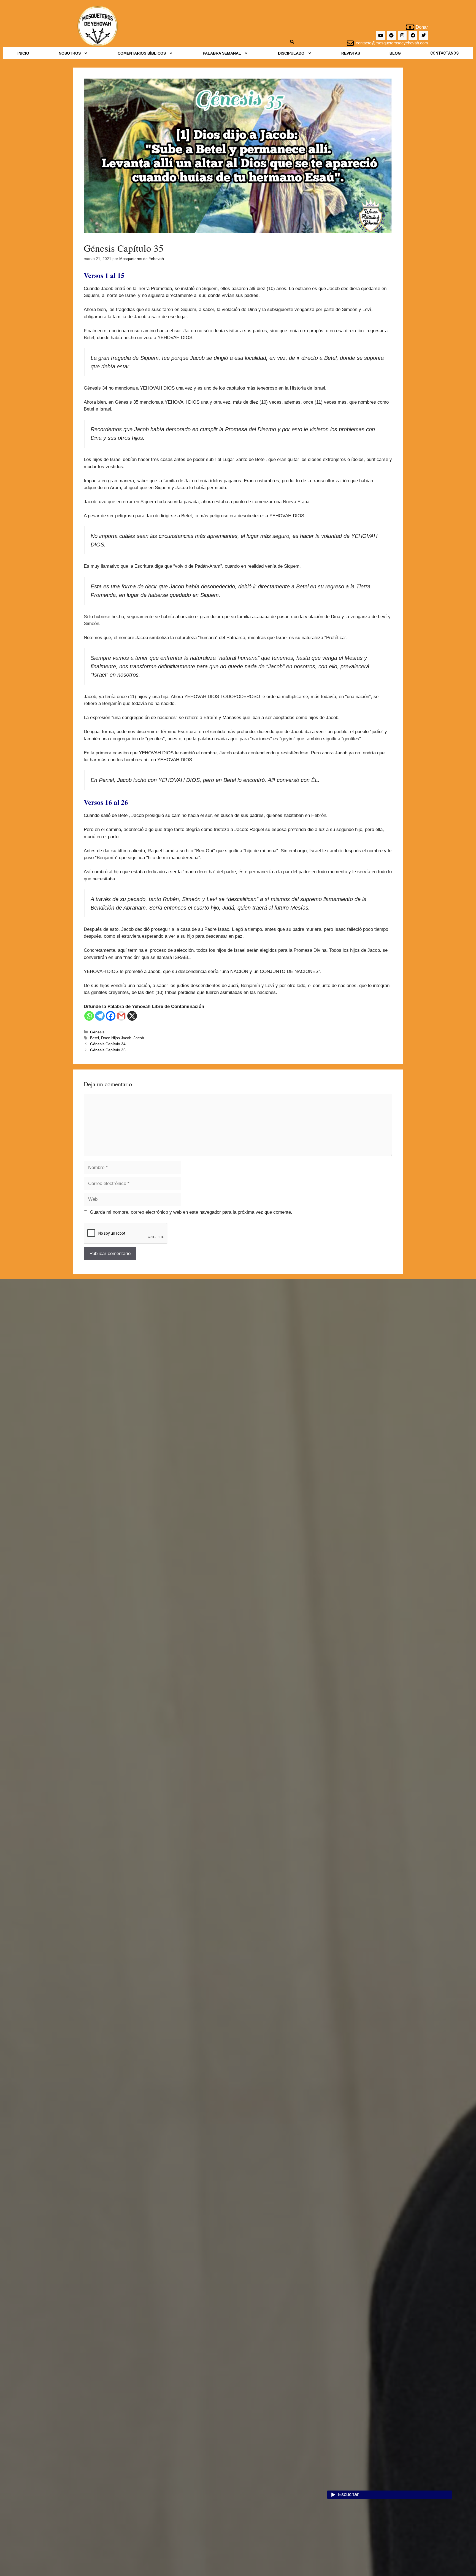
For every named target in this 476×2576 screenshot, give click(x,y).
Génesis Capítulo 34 (108, 1044)
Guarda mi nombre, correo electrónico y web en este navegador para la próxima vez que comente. (191, 1212)
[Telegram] (391, 35)
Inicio (23, 53)
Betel (94, 1038)
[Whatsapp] (89, 1016)
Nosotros (70, 53)
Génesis (97, 1032)
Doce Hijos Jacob (116, 1038)
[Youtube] (381, 35)
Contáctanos (444, 53)
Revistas (351, 53)
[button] (74, 53)
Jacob (139, 1038)
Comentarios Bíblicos (142, 53)
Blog (395, 53)
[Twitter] (424, 35)
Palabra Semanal (222, 53)
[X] (132, 1016)
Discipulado (291, 53)
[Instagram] (402, 35)
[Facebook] (413, 35)
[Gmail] (121, 1016)
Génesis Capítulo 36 (108, 1050)
